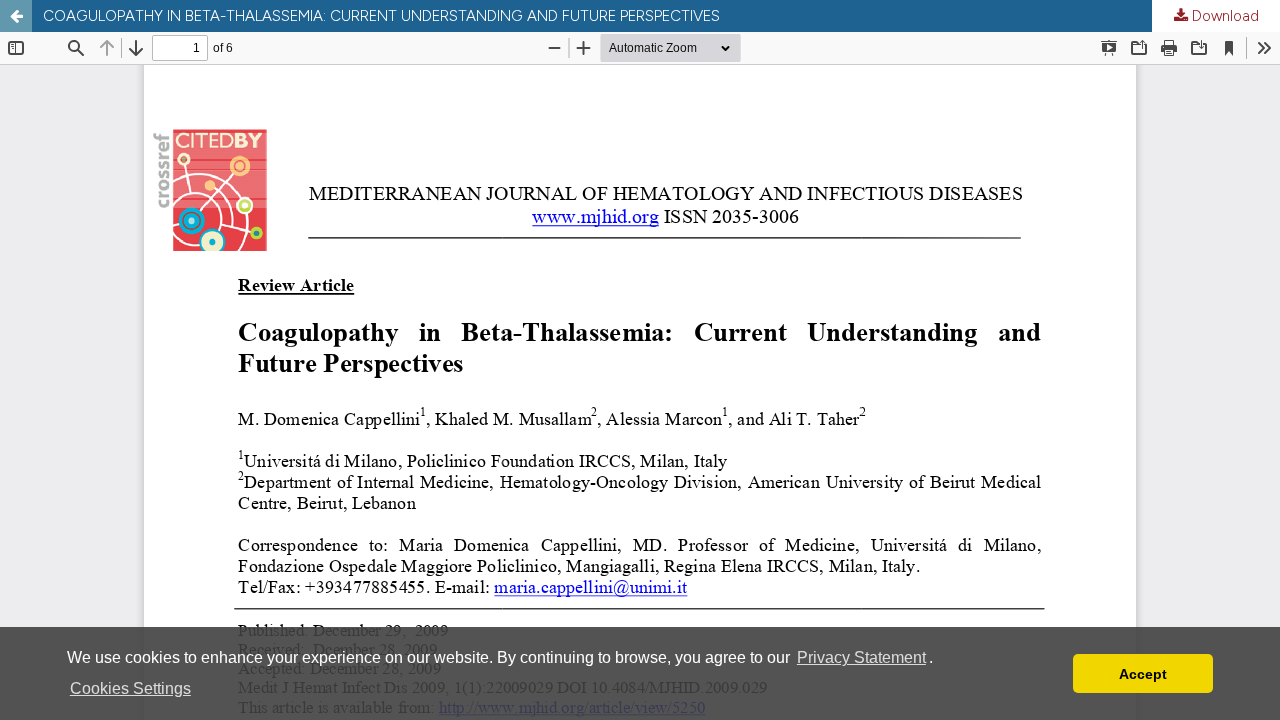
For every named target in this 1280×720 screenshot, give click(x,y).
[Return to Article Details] (16, 16)
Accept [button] (1143, 674)
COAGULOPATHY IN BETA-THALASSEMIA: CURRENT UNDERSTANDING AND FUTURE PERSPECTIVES (381, 16)
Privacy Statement (861, 657)
